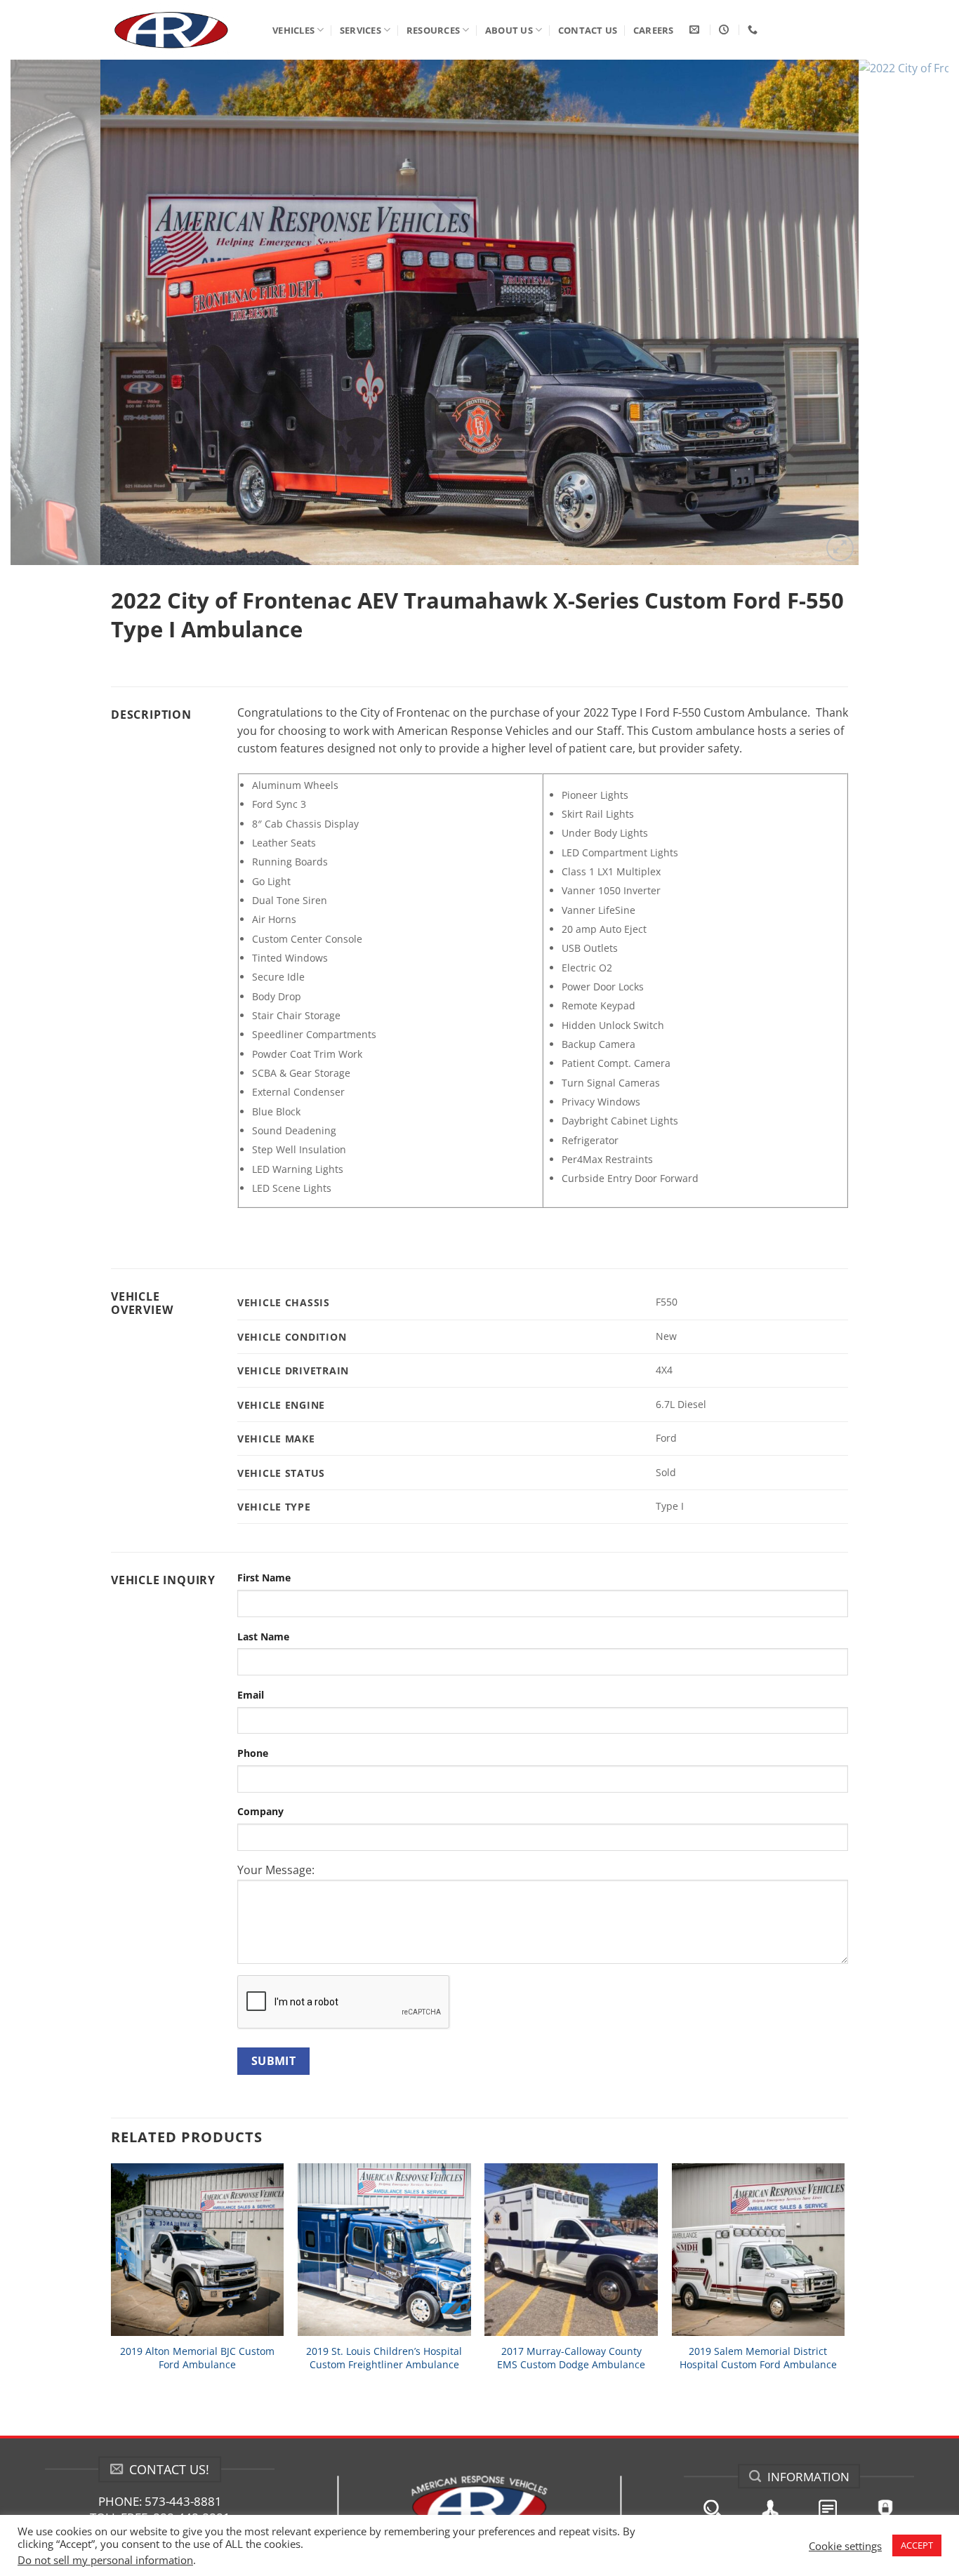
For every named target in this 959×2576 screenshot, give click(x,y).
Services (361, 30)
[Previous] (47, 312)
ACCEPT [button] (917, 2545)
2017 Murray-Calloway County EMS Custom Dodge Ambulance (571, 2358)
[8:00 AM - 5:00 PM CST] (726, 30)
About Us (509, 30)
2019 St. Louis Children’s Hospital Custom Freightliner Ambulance (384, 2358)
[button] (840, 548)
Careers (654, 30)
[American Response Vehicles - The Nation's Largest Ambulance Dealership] (181, 30)
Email (251, 1695)
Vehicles (293, 30)
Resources (433, 30)
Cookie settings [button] (845, 2546)
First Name (264, 1578)
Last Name (263, 1636)
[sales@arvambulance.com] (696, 30)
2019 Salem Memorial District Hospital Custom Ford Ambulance (758, 2358)
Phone (253, 1753)
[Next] (912, 312)
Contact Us (588, 30)
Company (260, 1811)
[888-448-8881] (754, 30)
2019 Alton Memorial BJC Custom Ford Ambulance (197, 2358)
